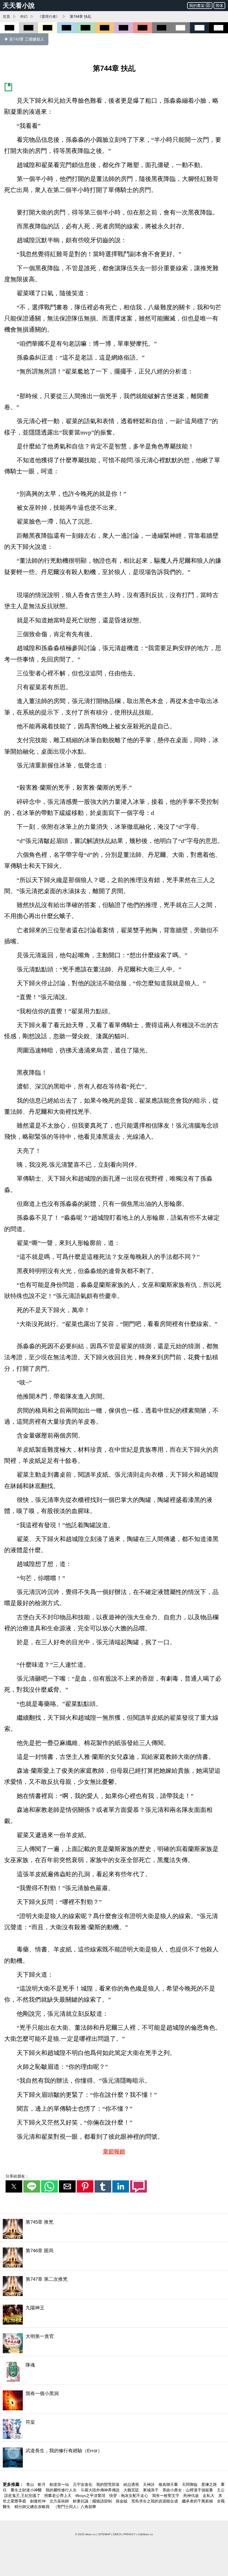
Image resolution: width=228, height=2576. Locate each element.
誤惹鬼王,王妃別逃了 (23, 2496)
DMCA (117, 2534)
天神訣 (149, 2484)
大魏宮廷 (132, 2490)
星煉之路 (210, 2484)
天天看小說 (19, 6)
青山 (31, 2484)
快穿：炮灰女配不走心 (129, 2496)
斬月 (42, 2484)
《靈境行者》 (49, 17)
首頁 (6, 17)
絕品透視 (132, 2484)
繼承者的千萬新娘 (198, 2501)
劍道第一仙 (60, 2484)
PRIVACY (130, 2534)
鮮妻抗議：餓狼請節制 (93, 2501)
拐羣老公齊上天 (58, 2496)
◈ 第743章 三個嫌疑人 (24, 39)
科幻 (24, 17)
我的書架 (197, 6)
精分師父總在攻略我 (33, 2507)
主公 (221, 2490)
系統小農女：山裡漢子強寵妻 (188, 2490)
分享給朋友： (17, 2176)
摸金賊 (122, 2501)
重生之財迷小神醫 (27, 2490)
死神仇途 (192, 2496)
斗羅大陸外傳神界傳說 (101, 2490)
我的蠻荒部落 (108, 2484)
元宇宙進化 (83, 2484)
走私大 (209, 2496)
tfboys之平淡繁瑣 (91, 2496)
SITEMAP (104, 2534)
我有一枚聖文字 (166, 2496)
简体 (219, 6)
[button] (14, 2186)
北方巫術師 (60, 2501)
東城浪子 (151, 2490)
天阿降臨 (190, 2484)
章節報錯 (114, 2151)
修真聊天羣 (169, 2484)
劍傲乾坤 (38, 2501)
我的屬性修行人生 (62, 2490)
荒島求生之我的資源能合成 (155, 2501)
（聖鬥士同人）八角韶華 (75, 2507)
